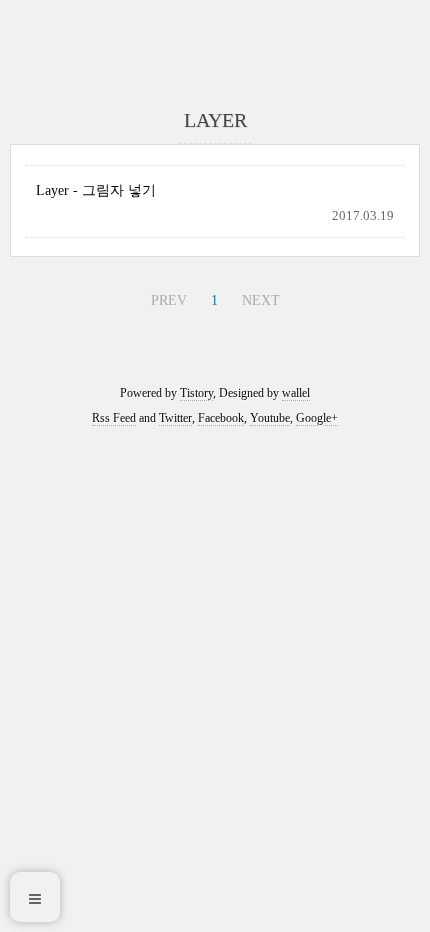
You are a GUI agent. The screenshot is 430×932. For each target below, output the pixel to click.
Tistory (196, 393)
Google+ (317, 418)
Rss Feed (114, 418)
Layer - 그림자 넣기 (96, 190)
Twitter (175, 418)
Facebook (221, 418)
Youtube (270, 418)
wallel (296, 393)
